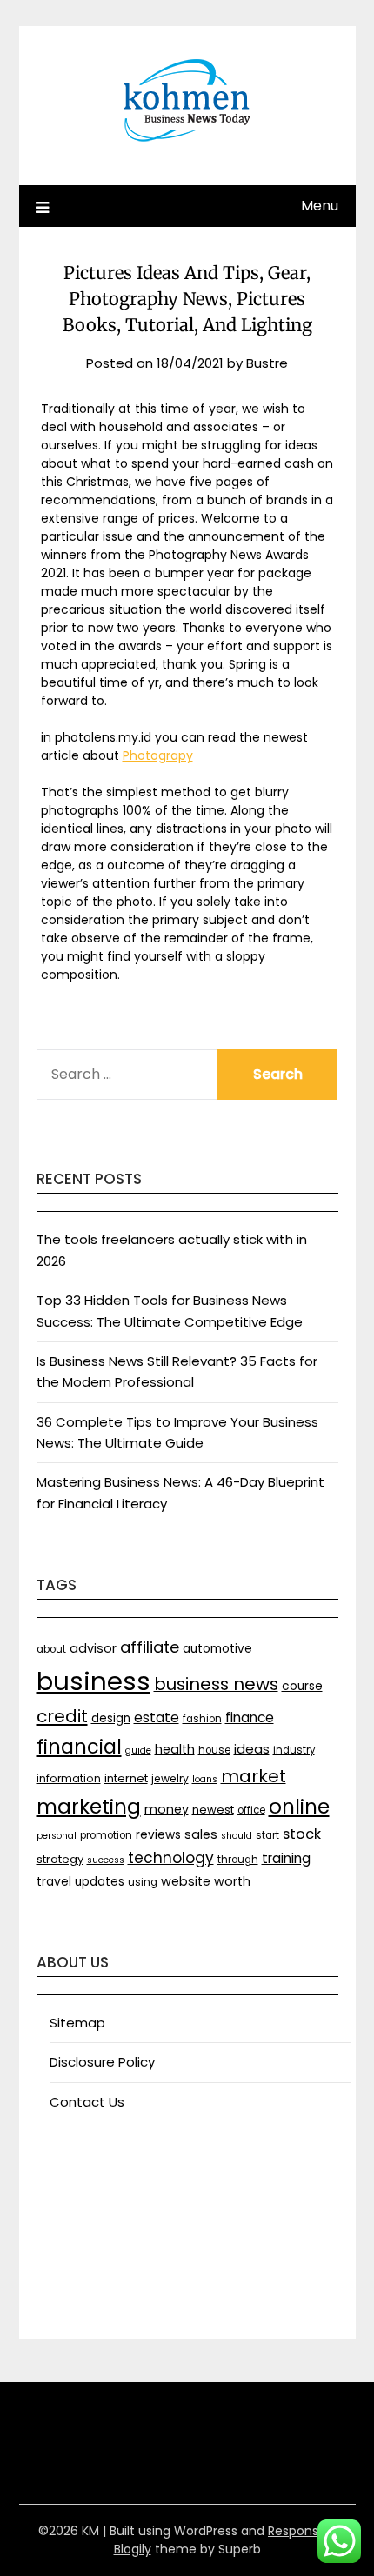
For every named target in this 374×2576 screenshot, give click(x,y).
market (254, 1776)
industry (294, 1750)
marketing (89, 1807)
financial (79, 1747)
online (299, 1807)
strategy (60, 1859)
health (175, 1749)
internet (126, 1778)
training (286, 1858)
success (106, 1860)
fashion (202, 1719)
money (167, 1809)
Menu (320, 206)
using (143, 1882)
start (267, 1835)
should (237, 1836)
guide (138, 1751)
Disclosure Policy (102, 2062)
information (69, 1778)
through (238, 1860)
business (93, 1681)
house (214, 1750)
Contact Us (87, 2102)
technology (171, 1858)
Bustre (267, 363)
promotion (106, 1835)
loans (205, 1779)
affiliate (150, 1647)
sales (201, 1834)
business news (216, 1684)
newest (213, 1810)
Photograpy (158, 755)
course (302, 1686)
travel (54, 1882)
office (251, 1810)
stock (302, 1834)
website (186, 1881)
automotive (217, 1649)
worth (232, 1881)
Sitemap (77, 2023)
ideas (252, 1749)
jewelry (170, 1778)
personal (57, 1836)
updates (100, 1882)
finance (250, 1717)
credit (62, 1716)
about (51, 1649)
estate (157, 1717)
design (111, 1718)
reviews (158, 1835)
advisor (93, 1648)
